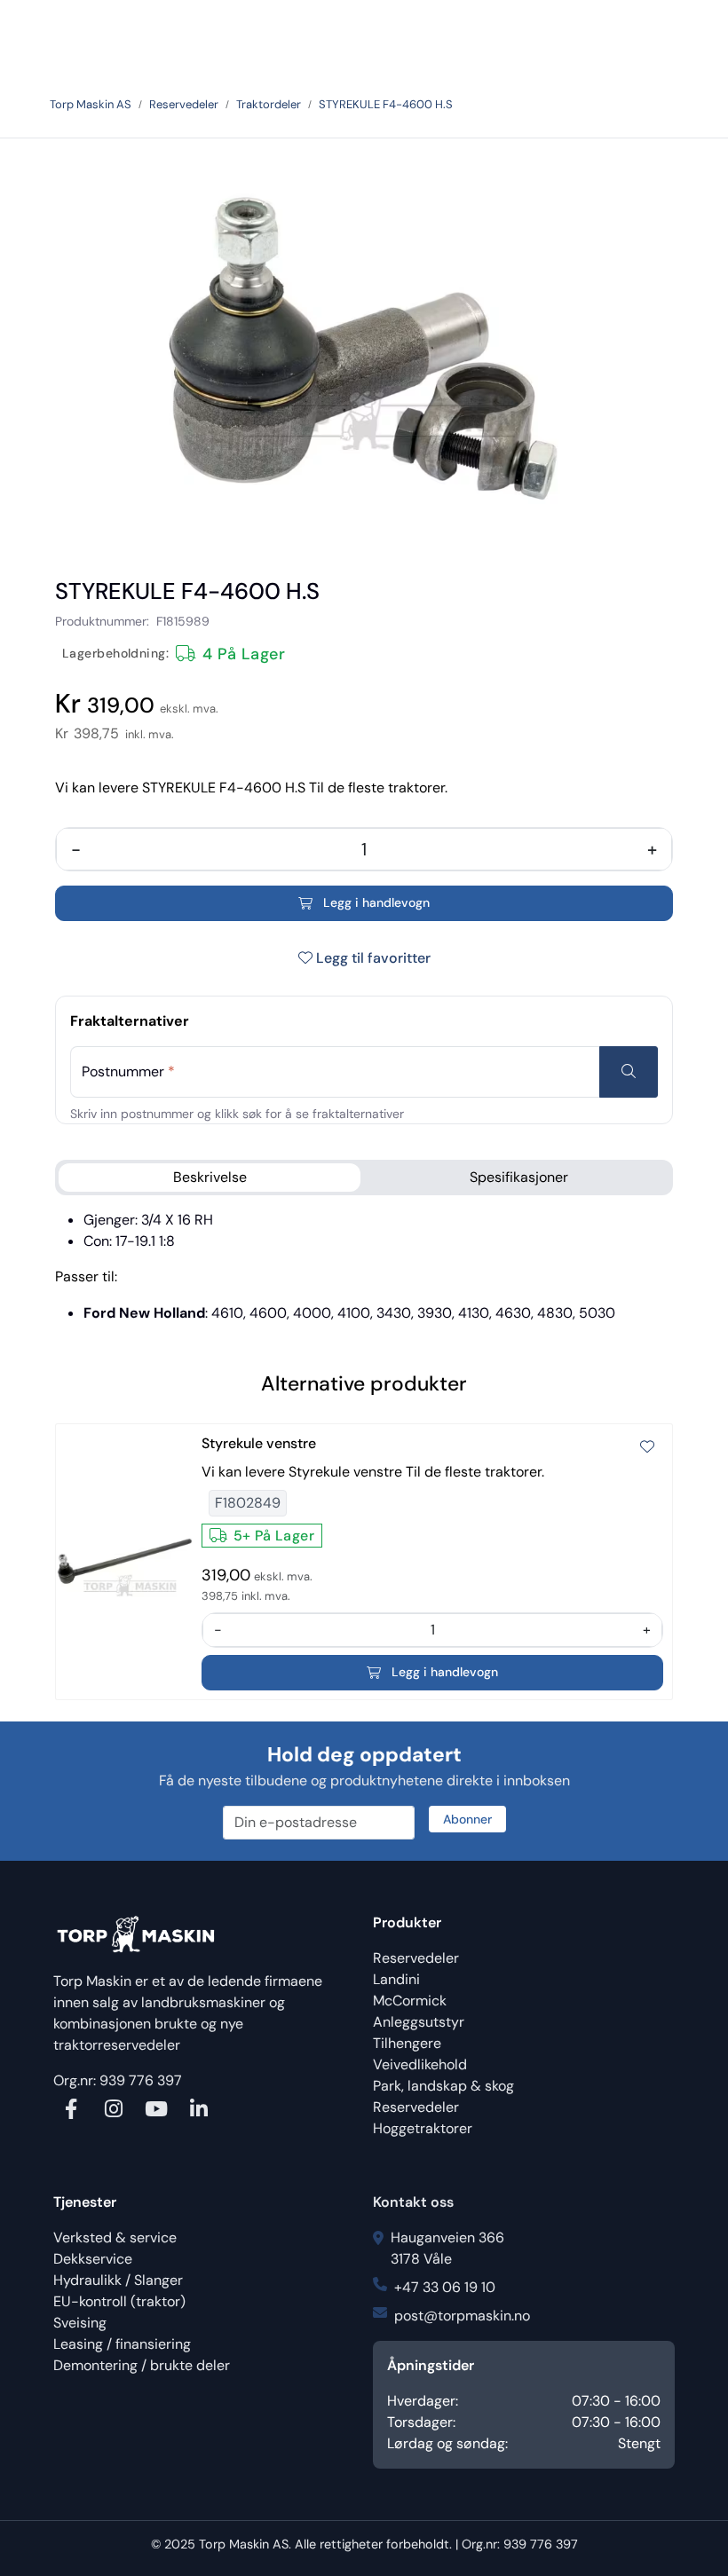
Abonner (467, 1819)
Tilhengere (407, 2043)
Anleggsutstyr (419, 2022)
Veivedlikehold (420, 2064)
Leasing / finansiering (122, 2344)
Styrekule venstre (259, 1443)
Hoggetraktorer (423, 2128)
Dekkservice (93, 2259)
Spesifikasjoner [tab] (519, 1177)
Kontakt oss (413, 2202)
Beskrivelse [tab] (210, 1177)
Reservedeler (416, 1958)
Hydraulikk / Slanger (118, 2280)
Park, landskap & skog (443, 2086)
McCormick (410, 2001)
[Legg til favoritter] (647, 1447)
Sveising (80, 2323)
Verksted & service (115, 2237)
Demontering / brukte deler (142, 2365)
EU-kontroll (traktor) (119, 2301)
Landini (396, 1979)
